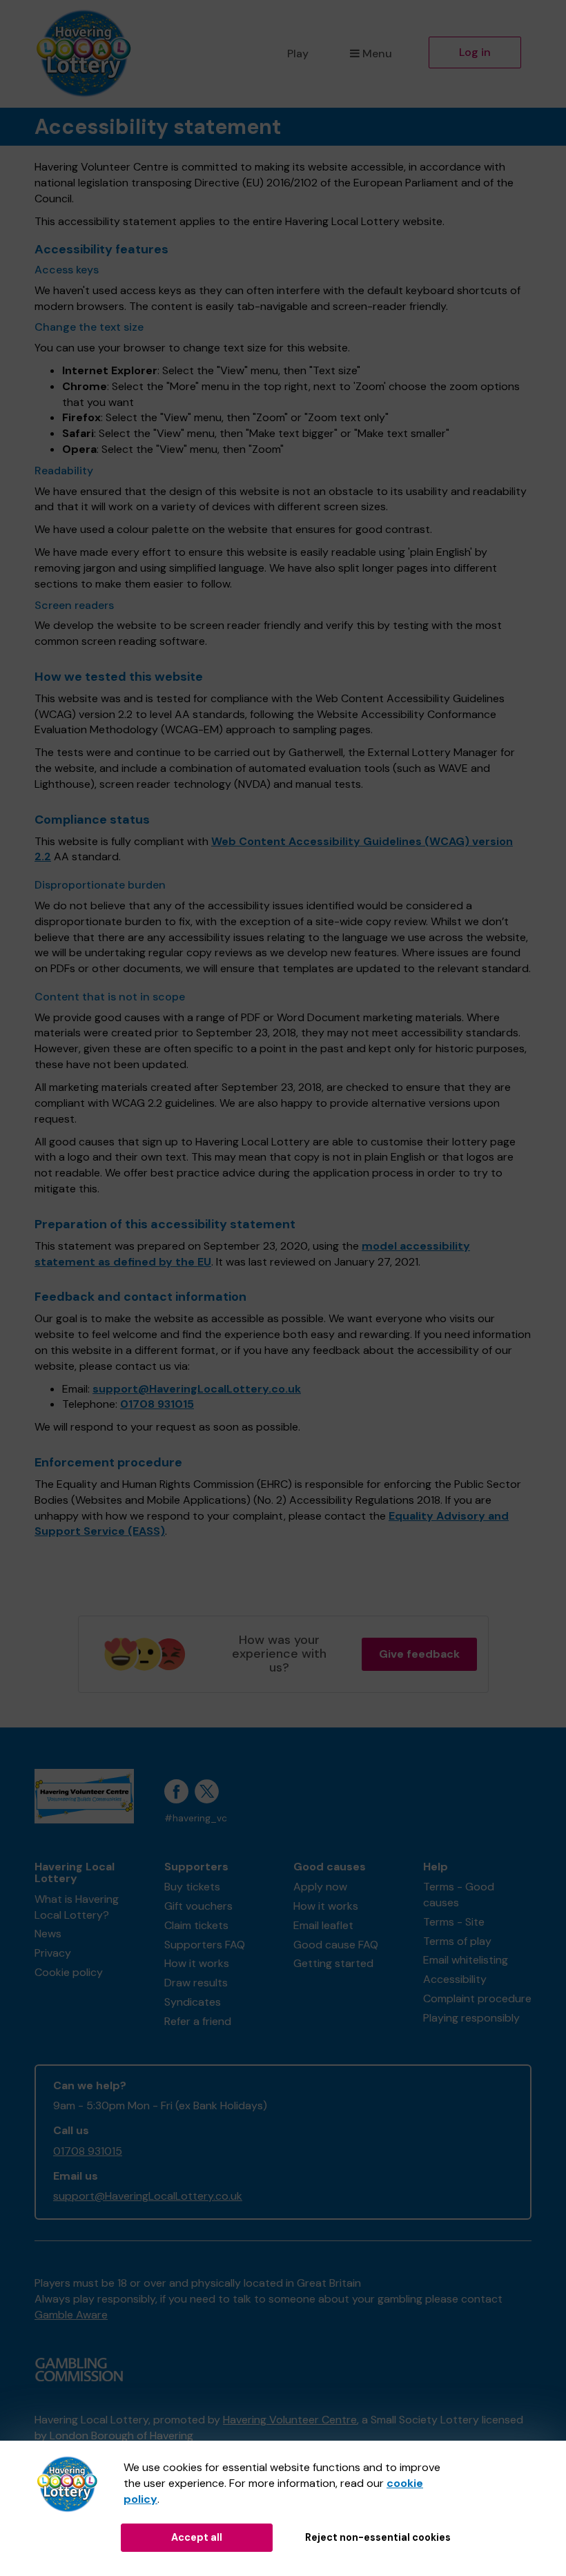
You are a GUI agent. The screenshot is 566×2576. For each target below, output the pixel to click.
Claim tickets (196, 1925)
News (48, 1934)
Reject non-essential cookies (378, 2537)
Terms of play (457, 1941)
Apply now (320, 1887)
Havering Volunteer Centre (290, 2420)
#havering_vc (196, 1818)
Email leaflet (323, 1925)
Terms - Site (454, 1922)
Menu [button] (377, 54)
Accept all (197, 2537)
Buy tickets (192, 1887)
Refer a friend (198, 2021)
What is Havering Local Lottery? (77, 1907)
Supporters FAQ (205, 1945)
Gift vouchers (198, 1906)
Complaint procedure (477, 1998)
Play (298, 54)
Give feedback (419, 1654)
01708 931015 (157, 1404)
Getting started (333, 1963)
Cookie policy (69, 1972)
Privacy (53, 1953)
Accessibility (455, 1979)
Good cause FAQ (336, 1945)
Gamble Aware (71, 2315)
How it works (197, 1963)
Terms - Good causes (459, 1895)
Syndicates (193, 2002)
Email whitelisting (466, 1960)
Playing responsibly (471, 2018)
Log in (475, 52)
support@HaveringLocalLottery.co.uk (197, 1389)
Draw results (196, 1983)
